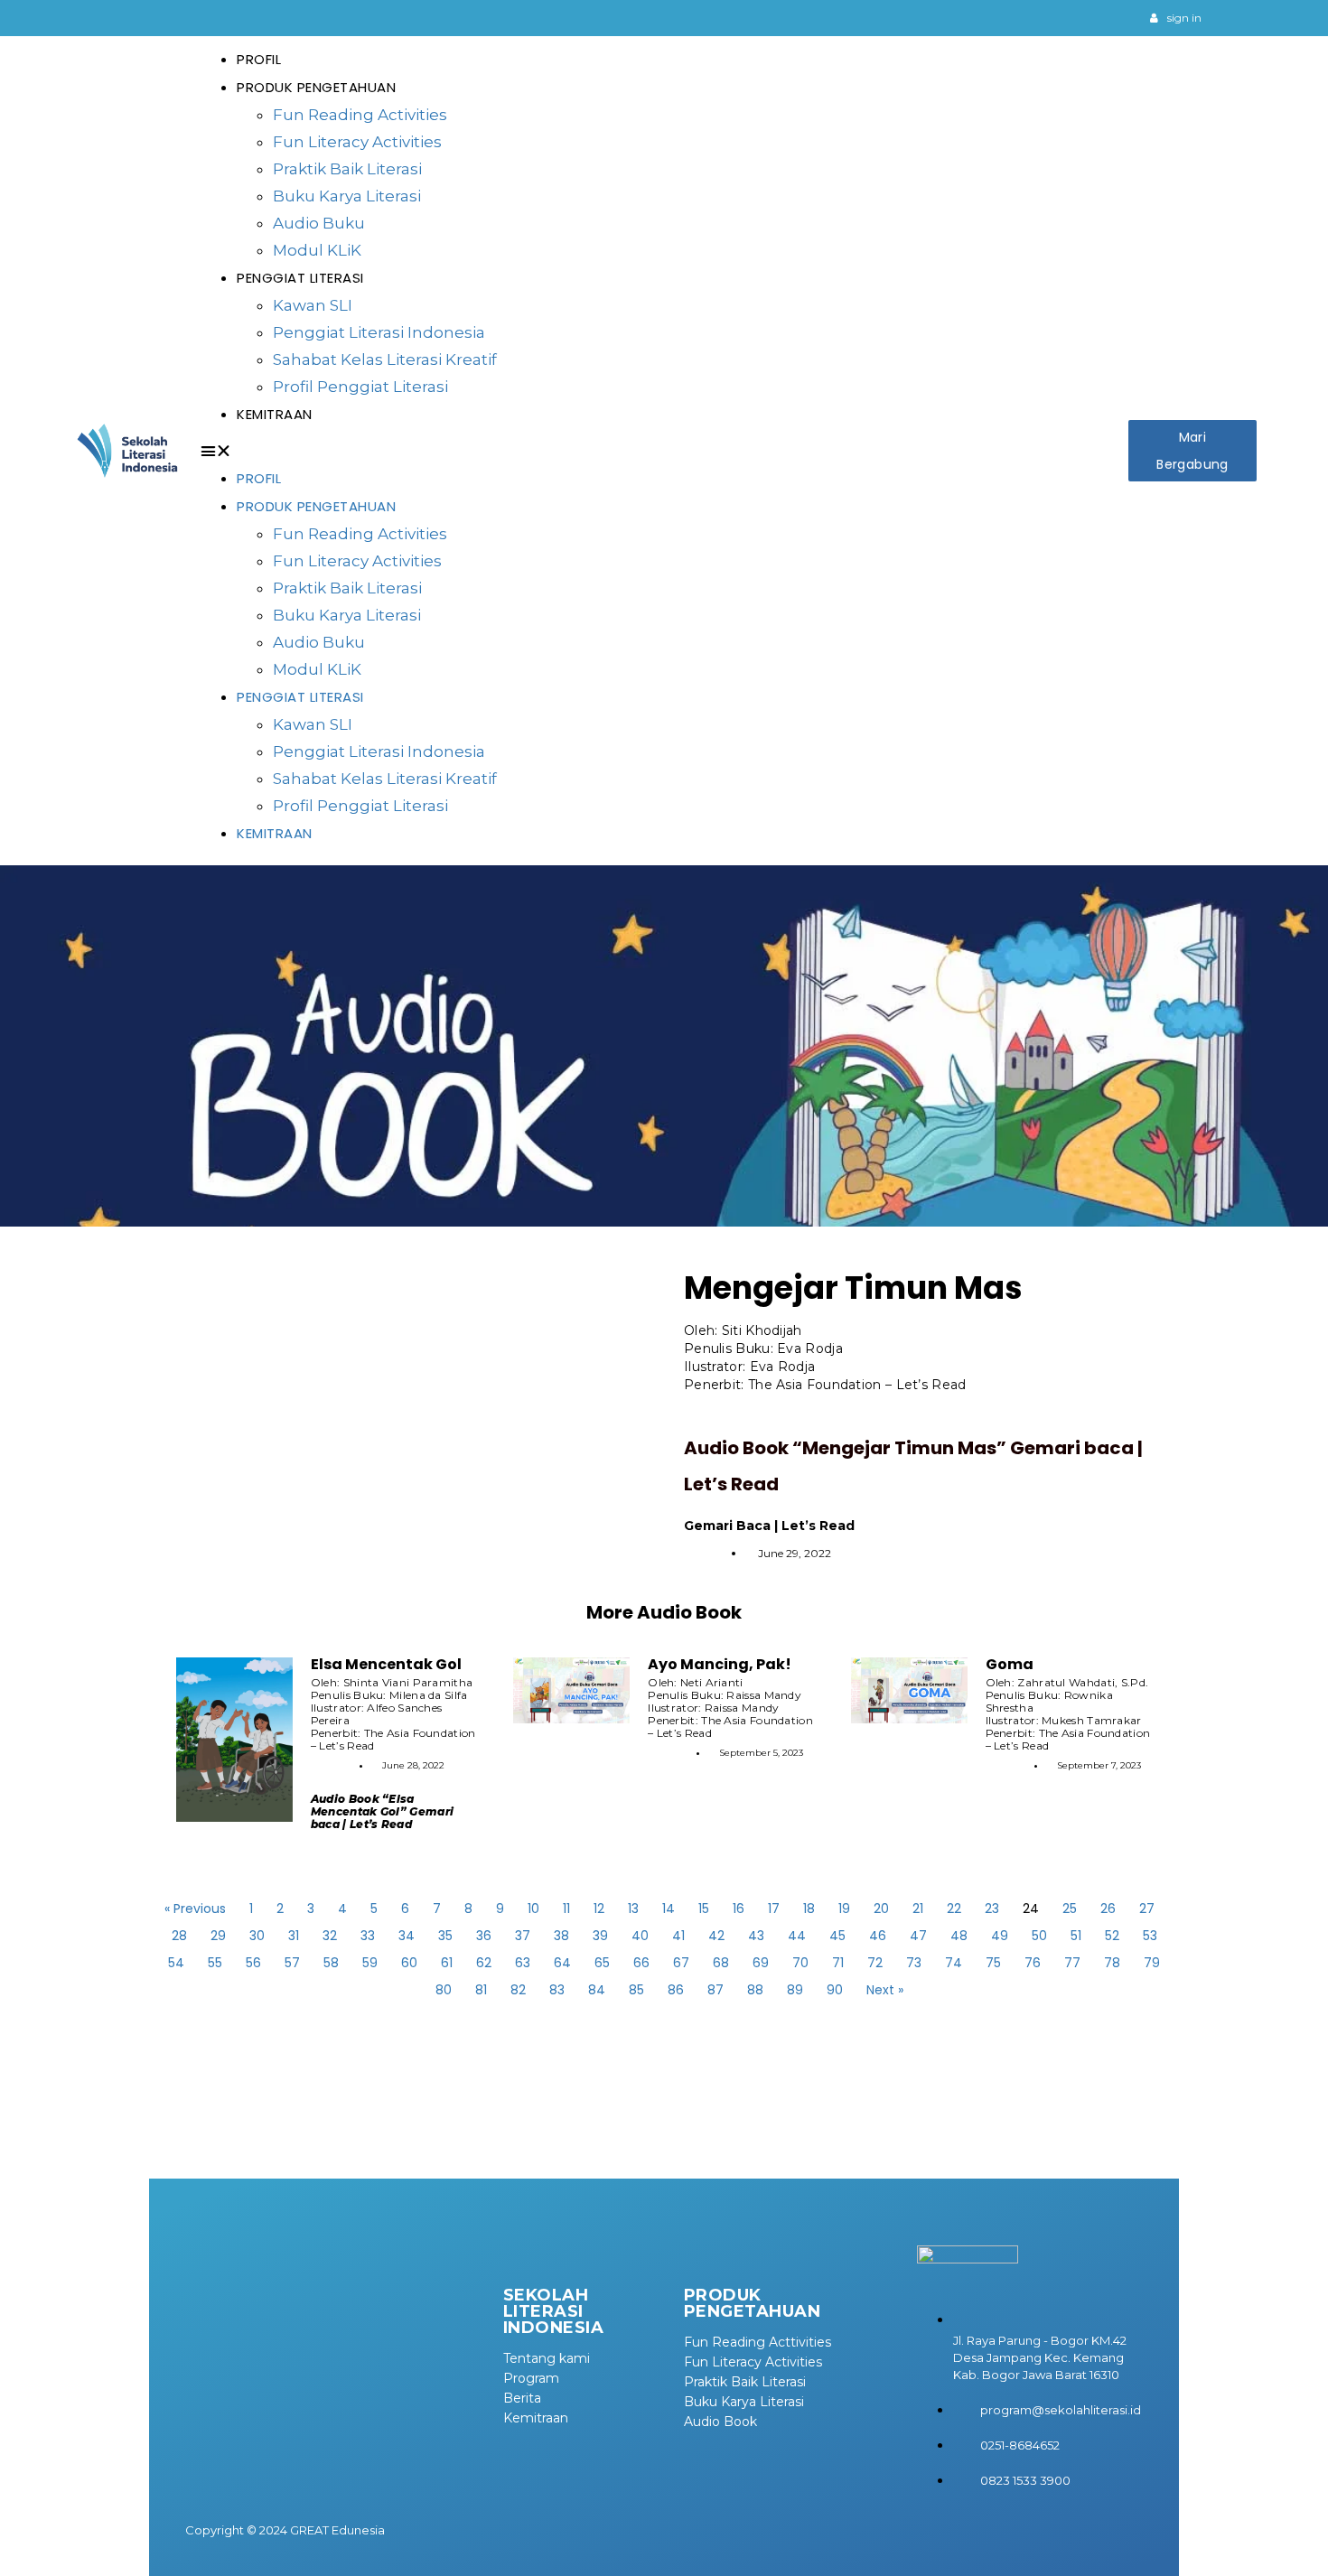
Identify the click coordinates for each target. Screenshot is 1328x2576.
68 (721, 1963)
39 (600, 1936)
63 (523, 1963)
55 (215, 1963)
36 (484, 1936)
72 (875, 1963)
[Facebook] (1118, 18)
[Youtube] (1095, 18)
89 (795, 1990)
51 (1076, 1936)
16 (739, 1909)
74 (954, 1963)
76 (1033, 1963)
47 (918, 1936)
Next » (885, 1990)
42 (716, 1936)
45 (837, 1936)
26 (1108, 1909)
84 (597, 1990)
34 (407, 1936)
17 (774, 1909)
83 (557, 1990)
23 (992, 1909)
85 (636, 1990)
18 (809, 1909)
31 (294, 1936)
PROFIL (259, 59)
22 (954, 1909)
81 (481, 1990)
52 (1112, 1936)
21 (918, 1909)
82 (518, 1990)
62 (484, 1963)
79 (1152, 1963)
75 (993, 1963)
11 (566, 1909)
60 (409, 1963)
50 (1039, 1936)
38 (561, 1936)
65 (602, 1963)
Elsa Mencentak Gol (386, 1664)
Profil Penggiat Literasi (360, 387)
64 (562, 1963)
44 (797, 1936)
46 (878, 1936)
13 (633, 1909)
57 (292, 1963)
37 (523, 1936)
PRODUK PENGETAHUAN (316, 87)
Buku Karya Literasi (347, 196)
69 (761, 1963)
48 (959, 1936)
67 (681, 1963)
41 (678, 1936)
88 (755, 1990)
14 (669, 1909)
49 (1000, 1936)
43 (756, 1936)
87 (715, 1990)
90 (835, 1990)
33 (368, 1936)
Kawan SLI (313, 305)
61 (447, 1963)
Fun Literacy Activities (357, 142)
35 (445, 1936)
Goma (1010, 1664)
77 (1072, 1963)
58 (331, 1963)
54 (176, 1963)
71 (838, 1963)
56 (253, 1963)
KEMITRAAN (275, 414)
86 (676, 1990)
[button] (660, 451)
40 (640, 1936)
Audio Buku (319, 223)
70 (800, 1963)
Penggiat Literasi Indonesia (379, 332)
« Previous (195, 1909)
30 (257, 1936)
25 (1070, 1909)
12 (599, 1909)
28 (179, 1936)
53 (1150, 1936)
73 (914, 1963)
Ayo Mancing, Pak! (720, 1664)
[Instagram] (1071, 18)
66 (641, 1963)
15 (704, 1909)
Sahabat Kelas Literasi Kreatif (385, 359)
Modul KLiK (317, 250)
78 (1112, 1963)
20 (881, 1909)
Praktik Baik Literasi (347, 169)
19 (844, 1909)
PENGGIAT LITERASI (300, 278)
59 (370, 1963)
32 (330, 1936)
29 (218, 1936)
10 (533, 1909)
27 (1147, 1909)
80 (444, 1990)
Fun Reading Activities (360, 115)
